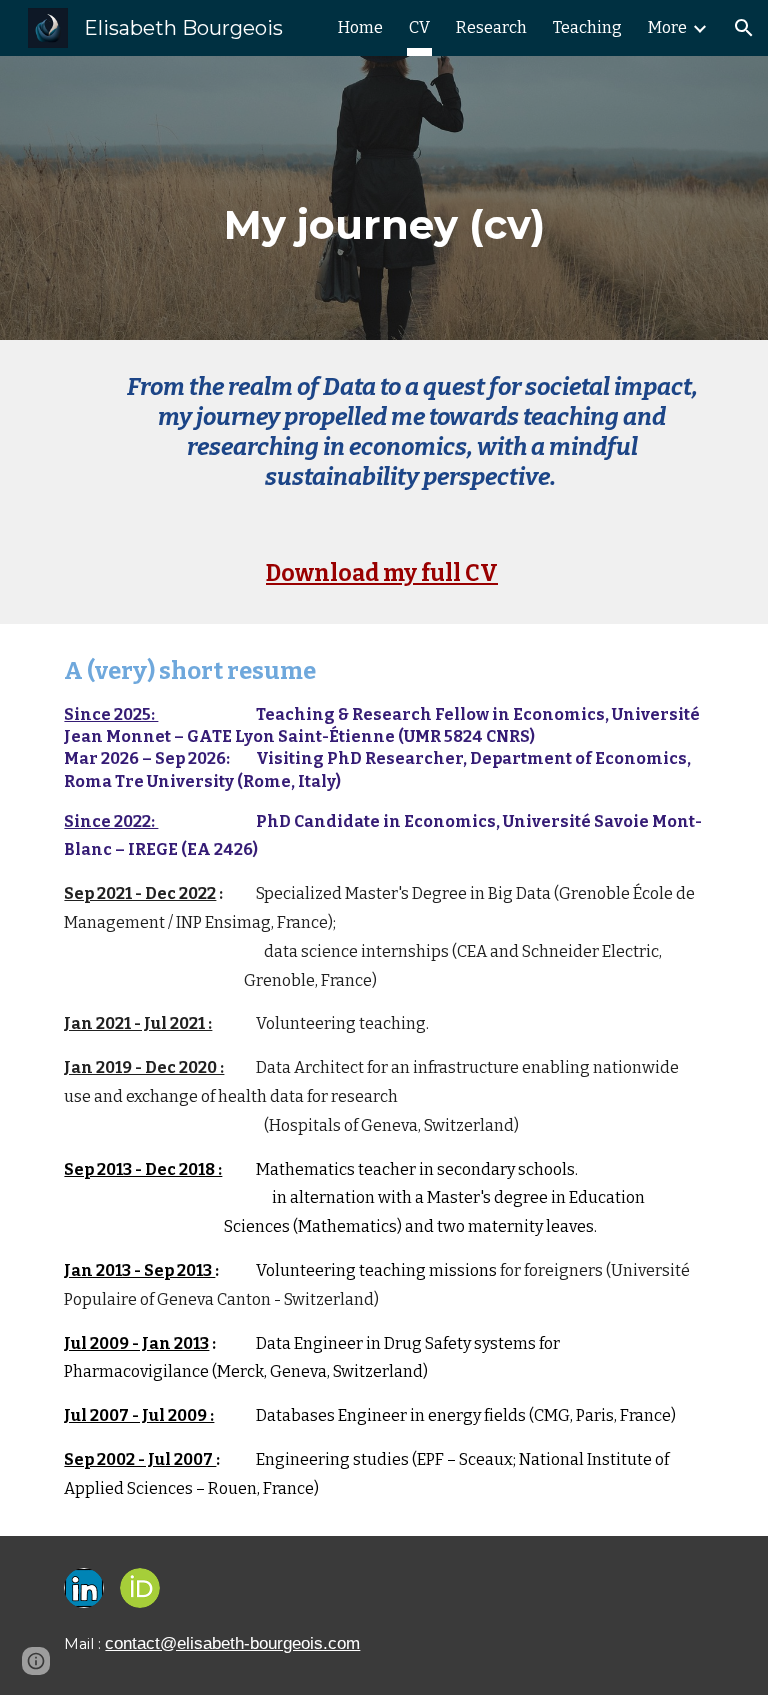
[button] (744, 28)
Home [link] (360, 27)
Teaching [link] (587, 27)
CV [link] (419, 27)
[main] (383, 212)
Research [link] (491, 27)
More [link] (667, 27)
